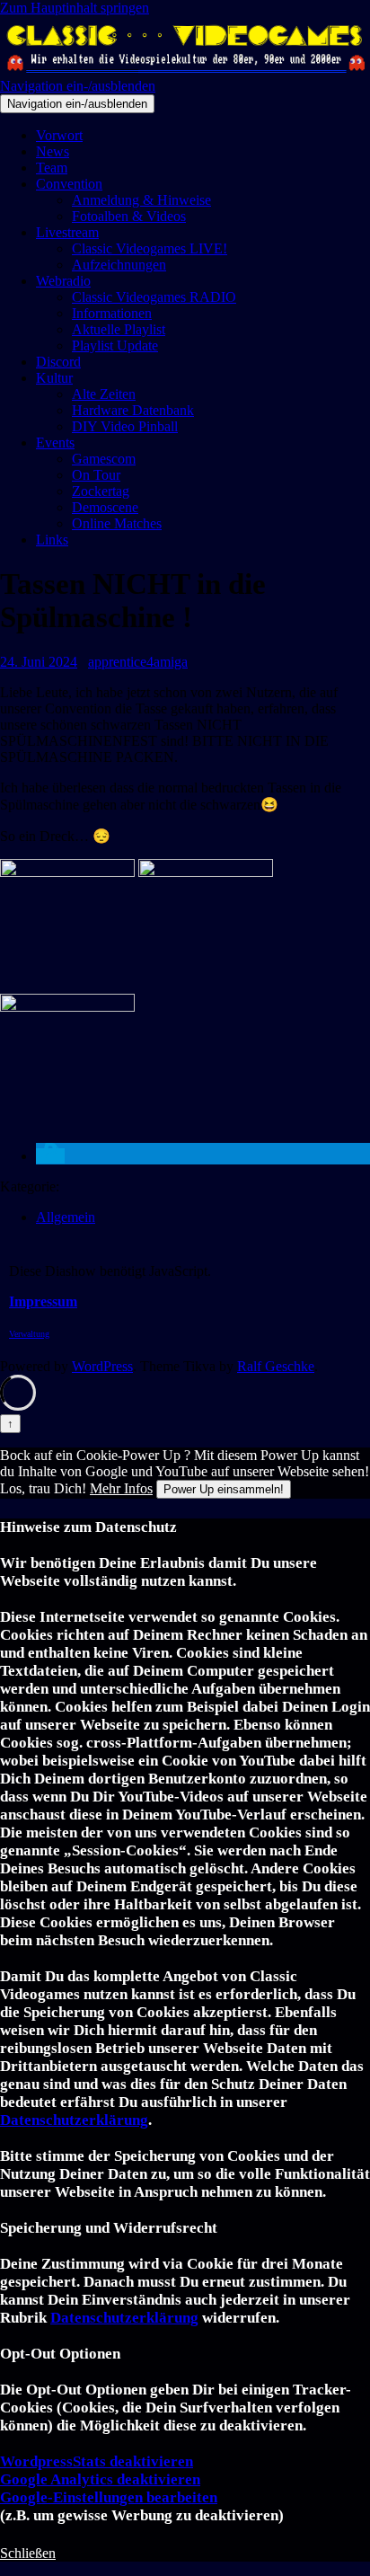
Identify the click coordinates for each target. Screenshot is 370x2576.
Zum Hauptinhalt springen (75, 8)
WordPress (102, 1366)
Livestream (67, 232)
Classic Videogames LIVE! (150, 248)
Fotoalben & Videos (129, 216)
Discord (58, 362)
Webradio (63, 281)
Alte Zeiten (104, 394)
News (53, 151)
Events (55, 443)
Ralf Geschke (276, 1366)
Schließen (28, 2553)
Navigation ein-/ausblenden (78, 86)
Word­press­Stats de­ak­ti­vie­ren (97, 2461)
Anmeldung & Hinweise (141, 200)
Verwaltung (29, 1334)
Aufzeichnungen (119, 265)
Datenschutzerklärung (74, 2120)
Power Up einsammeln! (224, 1489)
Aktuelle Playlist (119, 329)
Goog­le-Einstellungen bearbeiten (109, 2497)
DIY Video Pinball (125, 426)
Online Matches (117, 523)
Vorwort (59, 135)
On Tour (96, 475)
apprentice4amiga (138, 662)
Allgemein (66, 1217)
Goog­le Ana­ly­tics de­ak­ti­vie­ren (100, 2479)
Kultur (54, 378)
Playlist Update (115, 345)
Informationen (112, 313)
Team (52, 168)
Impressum (43, 1301)
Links (52, 540)
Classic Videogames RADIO (154, 297)
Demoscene (105, 507)
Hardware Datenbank (133, 410)
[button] (50, 1156)
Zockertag (101, 491)
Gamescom (104, 459)
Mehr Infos (121, 1488)
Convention (69, 184)
